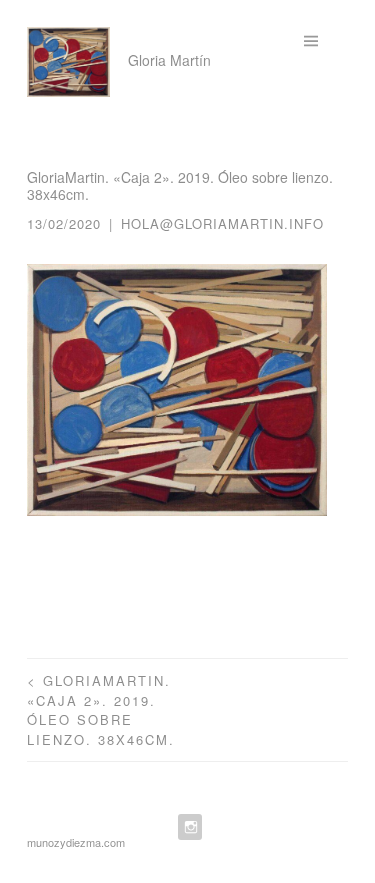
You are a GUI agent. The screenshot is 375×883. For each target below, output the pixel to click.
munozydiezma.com (76, 842)
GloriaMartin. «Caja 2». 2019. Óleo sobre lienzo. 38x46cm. (101, 710)
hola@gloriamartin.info (222, 223)
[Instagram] (188, 827)
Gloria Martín (169, 60)
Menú (326, 42)
